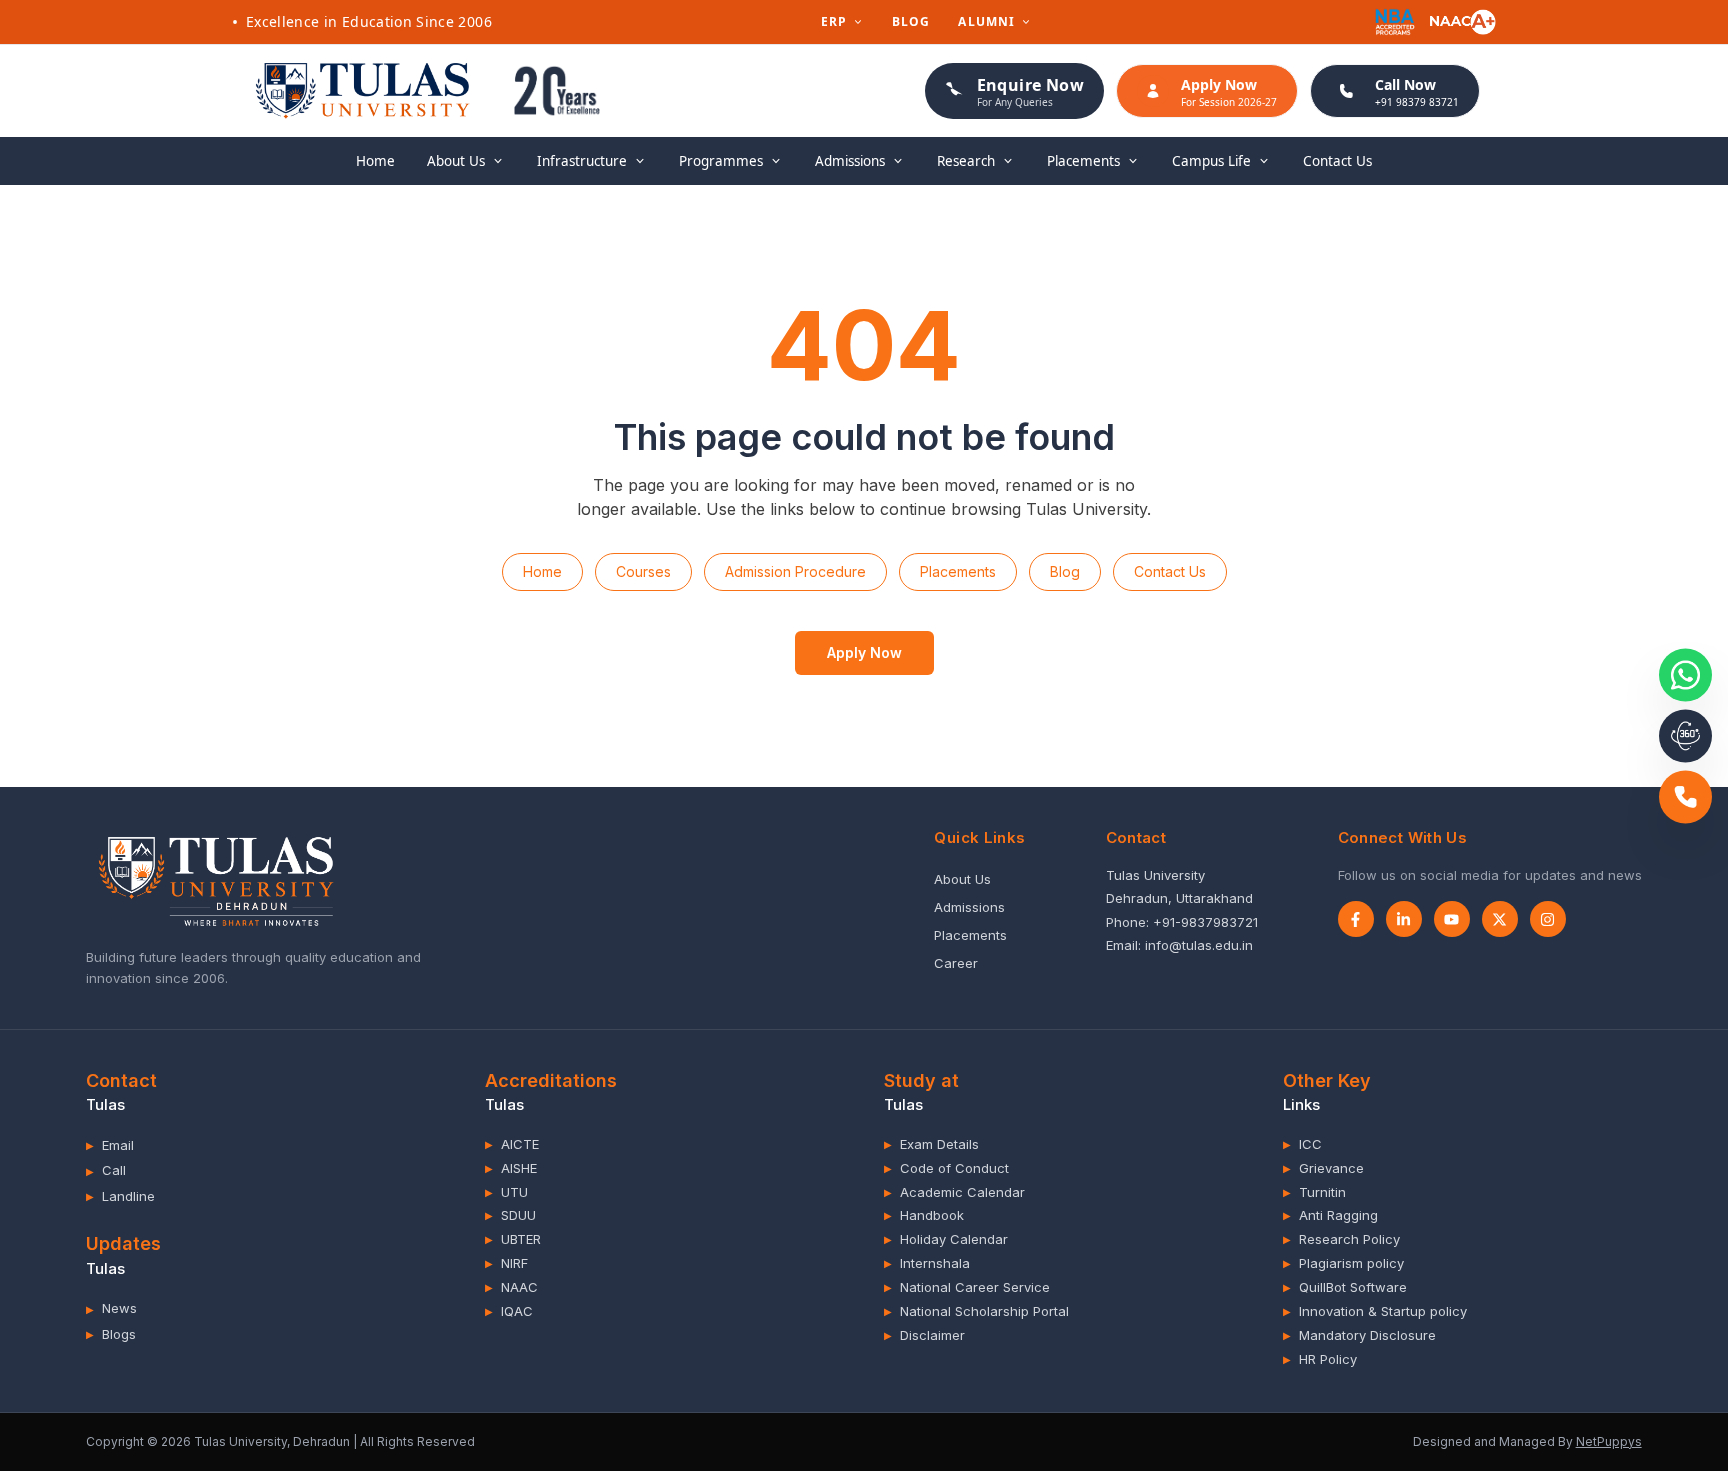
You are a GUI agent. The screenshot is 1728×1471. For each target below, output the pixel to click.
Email (110, 1145)
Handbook (924, 1215)
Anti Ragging (1330, 1215)
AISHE (511, 1168)
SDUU (510, 1215)
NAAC (511, 1287)
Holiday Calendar (946, 1239)
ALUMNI (986, 22)
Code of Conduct (946, 1168)
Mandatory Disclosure (1359, 1335)
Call (106, 1170)
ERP (834, 22)
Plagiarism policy (1343, 1263)
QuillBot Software (1345, 1287)
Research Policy (1341, 1239)
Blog (1065, 571)
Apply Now (864, 652)
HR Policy (1320, 1359)
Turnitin (1314, 1192)
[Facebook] (1356, 919)
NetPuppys (1609, 1441)
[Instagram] (1548, 919)
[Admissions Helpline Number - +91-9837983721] (1685, 796)
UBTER (513, 1239)
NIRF (506, 1263)
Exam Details (931, 1144)
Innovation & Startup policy (1375, 1311)
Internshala (927, 1263)
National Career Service (967, 1287)
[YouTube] (1452, 919)
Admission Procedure (795, 571)
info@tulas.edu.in (1199, 945)
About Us (962, 879)
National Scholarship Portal (976, 1311)
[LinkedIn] (1404, 919)
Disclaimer (924, 1335)
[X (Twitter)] (1500, 919)
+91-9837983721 (1205, 922)
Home (375, 161)
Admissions (969, 907)
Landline (120, 1196)
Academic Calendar (954, 1192)
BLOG (911, 22)
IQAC (509, 1311)
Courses (643, 571)
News (111, 1308)
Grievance (1323, 1168)
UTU (506, 1192)
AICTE (512, 1144)
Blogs (111, 1334)
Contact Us (1337, 161)
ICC (1302, 1144)
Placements (958, 571)
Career (956, 963)
